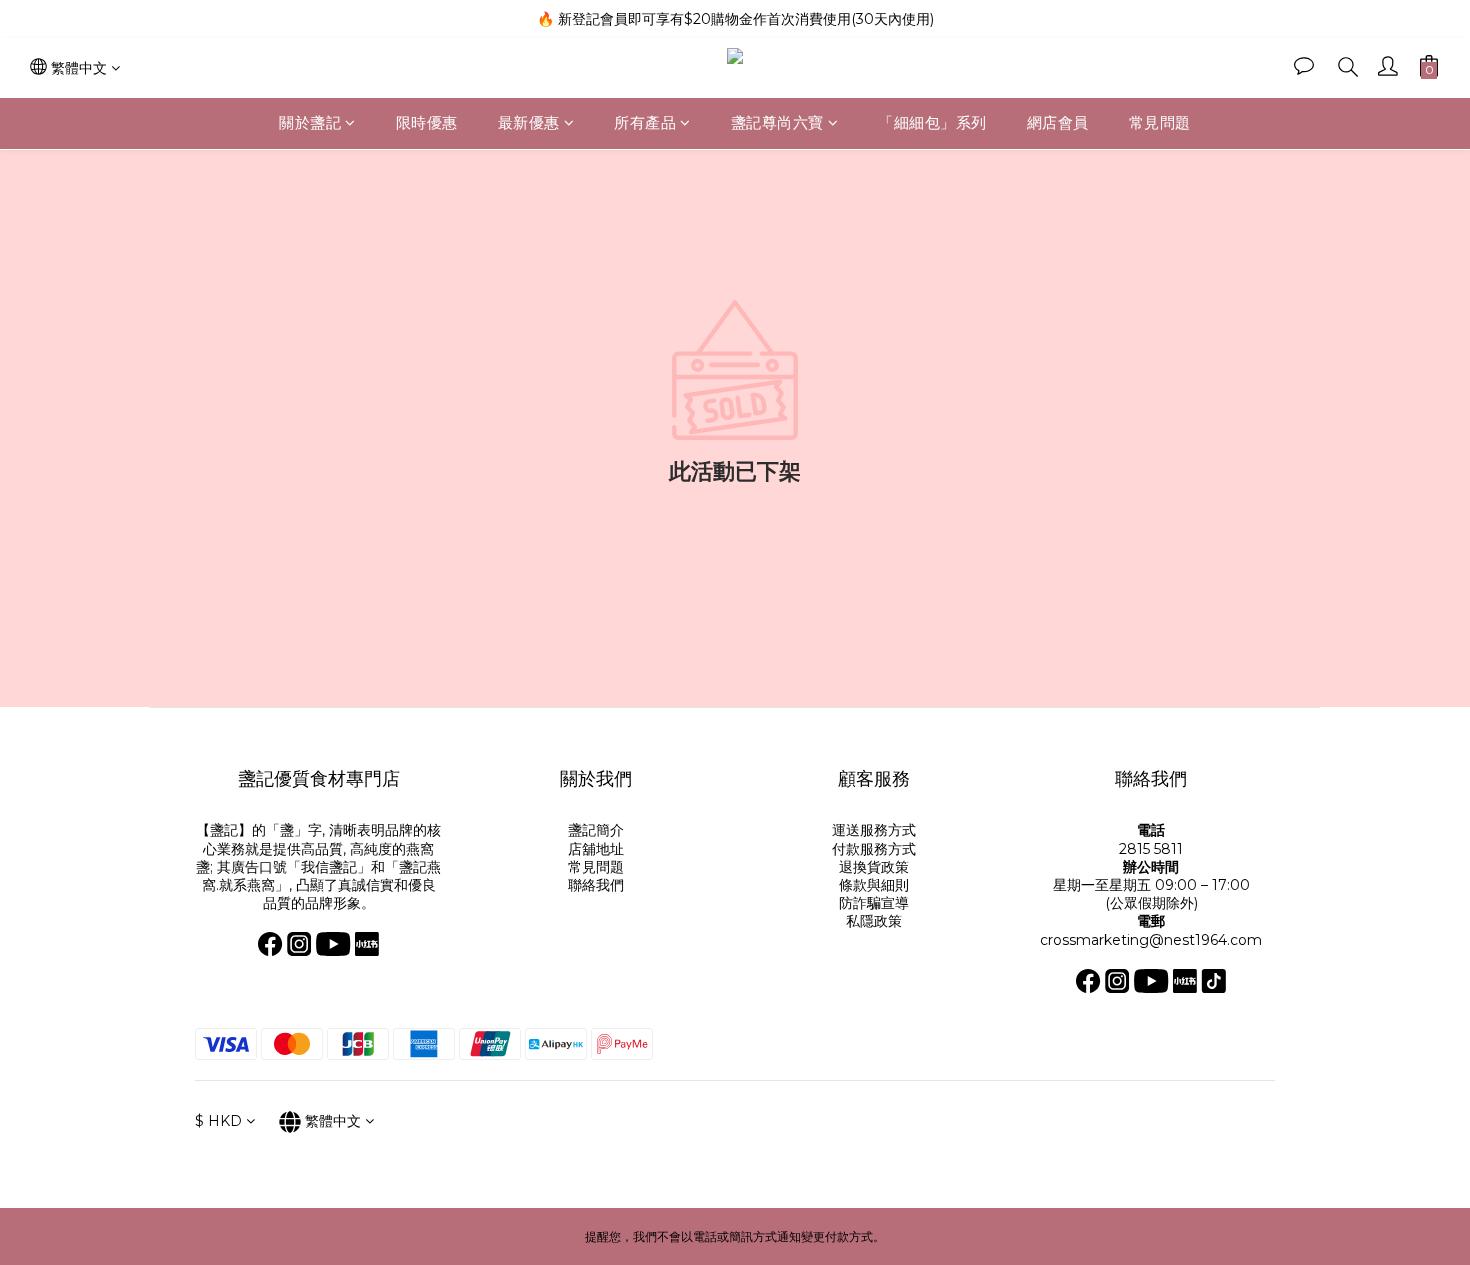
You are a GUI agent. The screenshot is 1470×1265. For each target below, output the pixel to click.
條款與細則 (874, 885)
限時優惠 (427, 122)
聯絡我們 (596, 885)
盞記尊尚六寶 (777, 122)
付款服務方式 (874, 849)
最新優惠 (529, 122)
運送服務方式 (874, 830)
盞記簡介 (596, 830)
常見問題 (1160, 122)
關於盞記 (310, 122)
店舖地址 (596, 849)
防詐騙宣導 (874, 903)
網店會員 (1058, 122)
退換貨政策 (874, 867)
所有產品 (645, 122)
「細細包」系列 (932, 122)
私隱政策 (874, 921)
